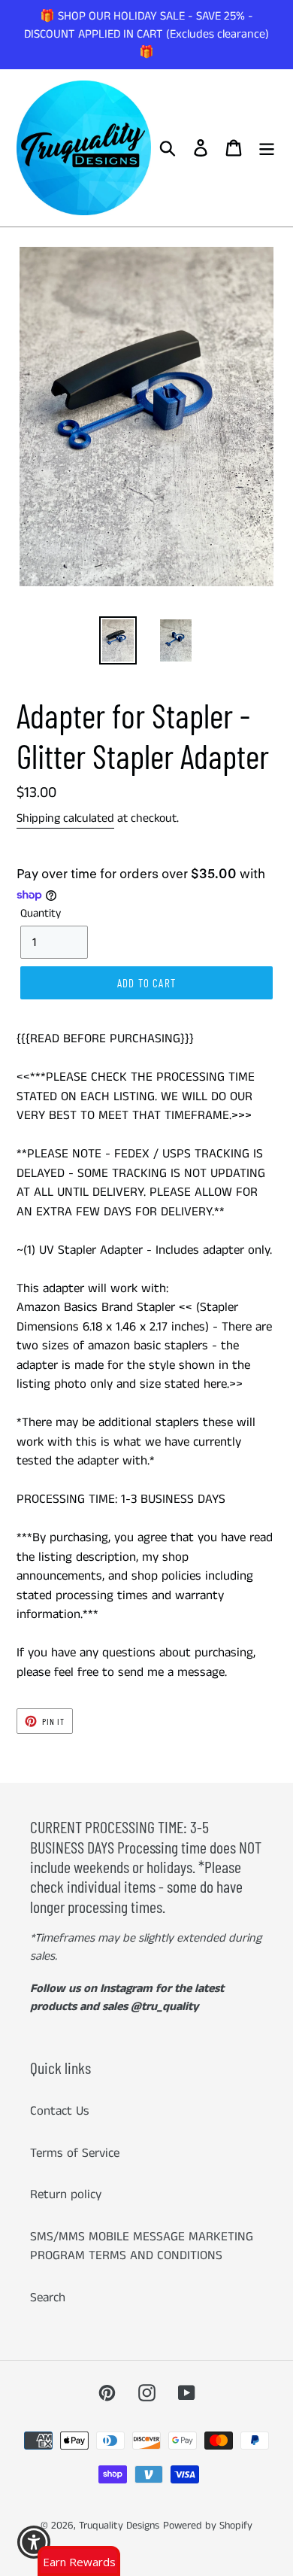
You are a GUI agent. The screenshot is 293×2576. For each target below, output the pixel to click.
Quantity (41, 913)
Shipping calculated (65, 818)
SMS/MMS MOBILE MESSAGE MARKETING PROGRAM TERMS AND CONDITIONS (142, 2246)
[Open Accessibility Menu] (34, 2543)
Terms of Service (75, 2153)
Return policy (66, 2194)
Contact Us (60, 2111)
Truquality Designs (119, 2526)
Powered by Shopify (208, 2526)
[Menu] (267, 148)
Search (48, 2298)
